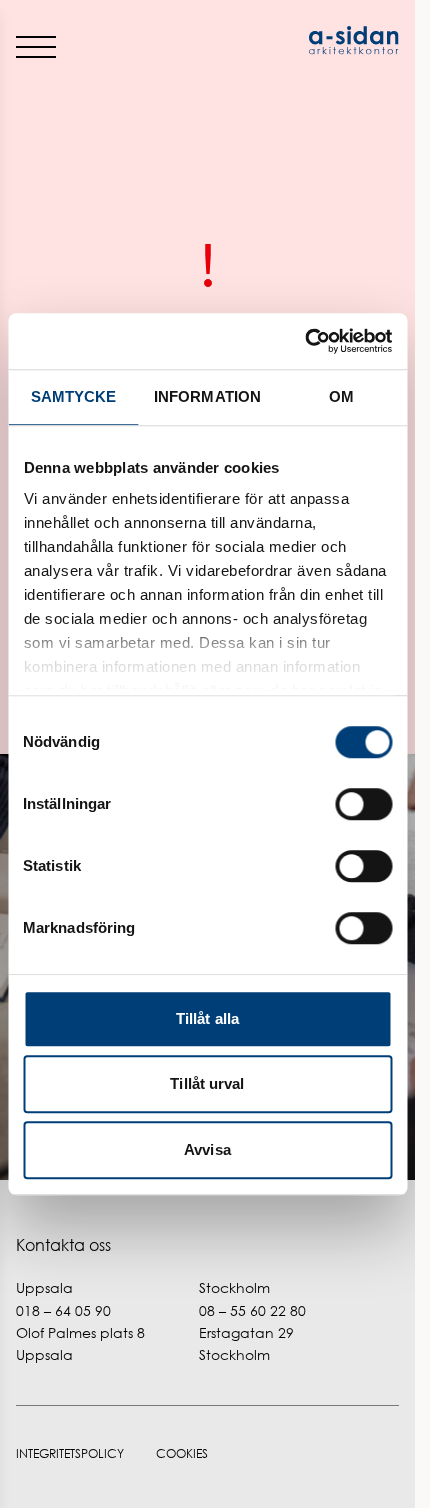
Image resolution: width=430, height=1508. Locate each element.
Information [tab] (207, 396)
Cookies (182, 1453)
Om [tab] (341, 396)
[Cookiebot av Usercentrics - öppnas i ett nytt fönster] (304, 341)
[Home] (304, 40)
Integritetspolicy (70, 1453)
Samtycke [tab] (74, 396)
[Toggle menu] (36, 46)
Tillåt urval (207, 1083)
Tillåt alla (207, 1018)
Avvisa (207, 1149)
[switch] (363, 804)
